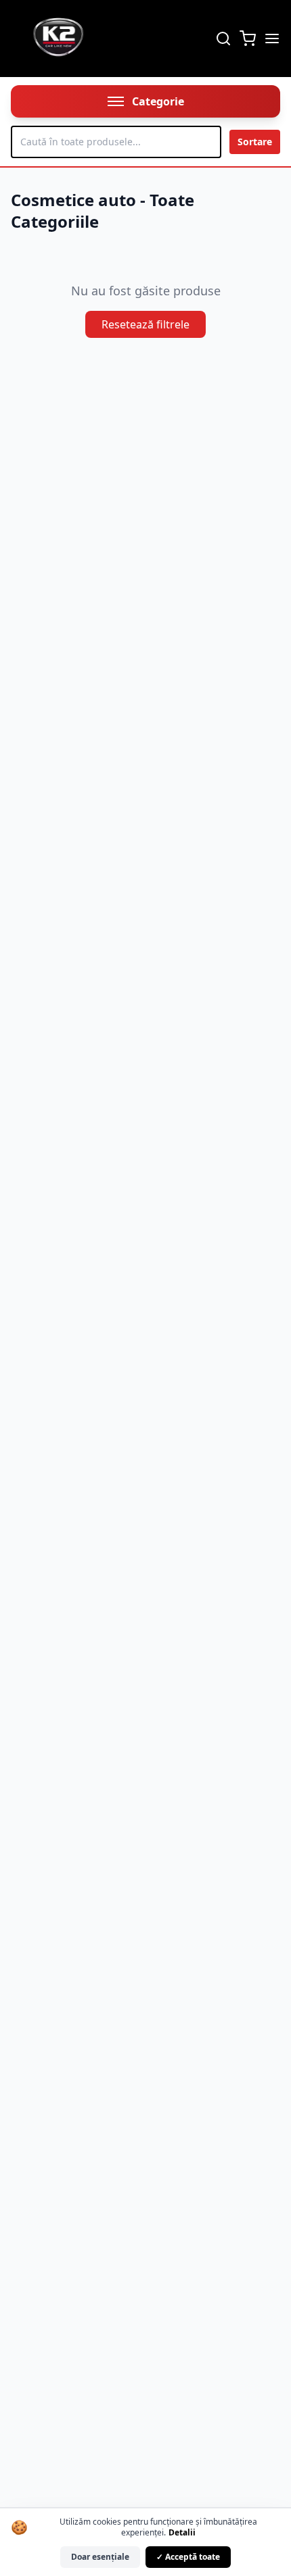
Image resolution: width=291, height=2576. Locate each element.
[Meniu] (272, 39)
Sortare (255, 142)
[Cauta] (223, 39)
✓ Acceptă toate (188, 2557)
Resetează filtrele (145, 324)
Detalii (182, 2532)
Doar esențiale (100, 2557)
